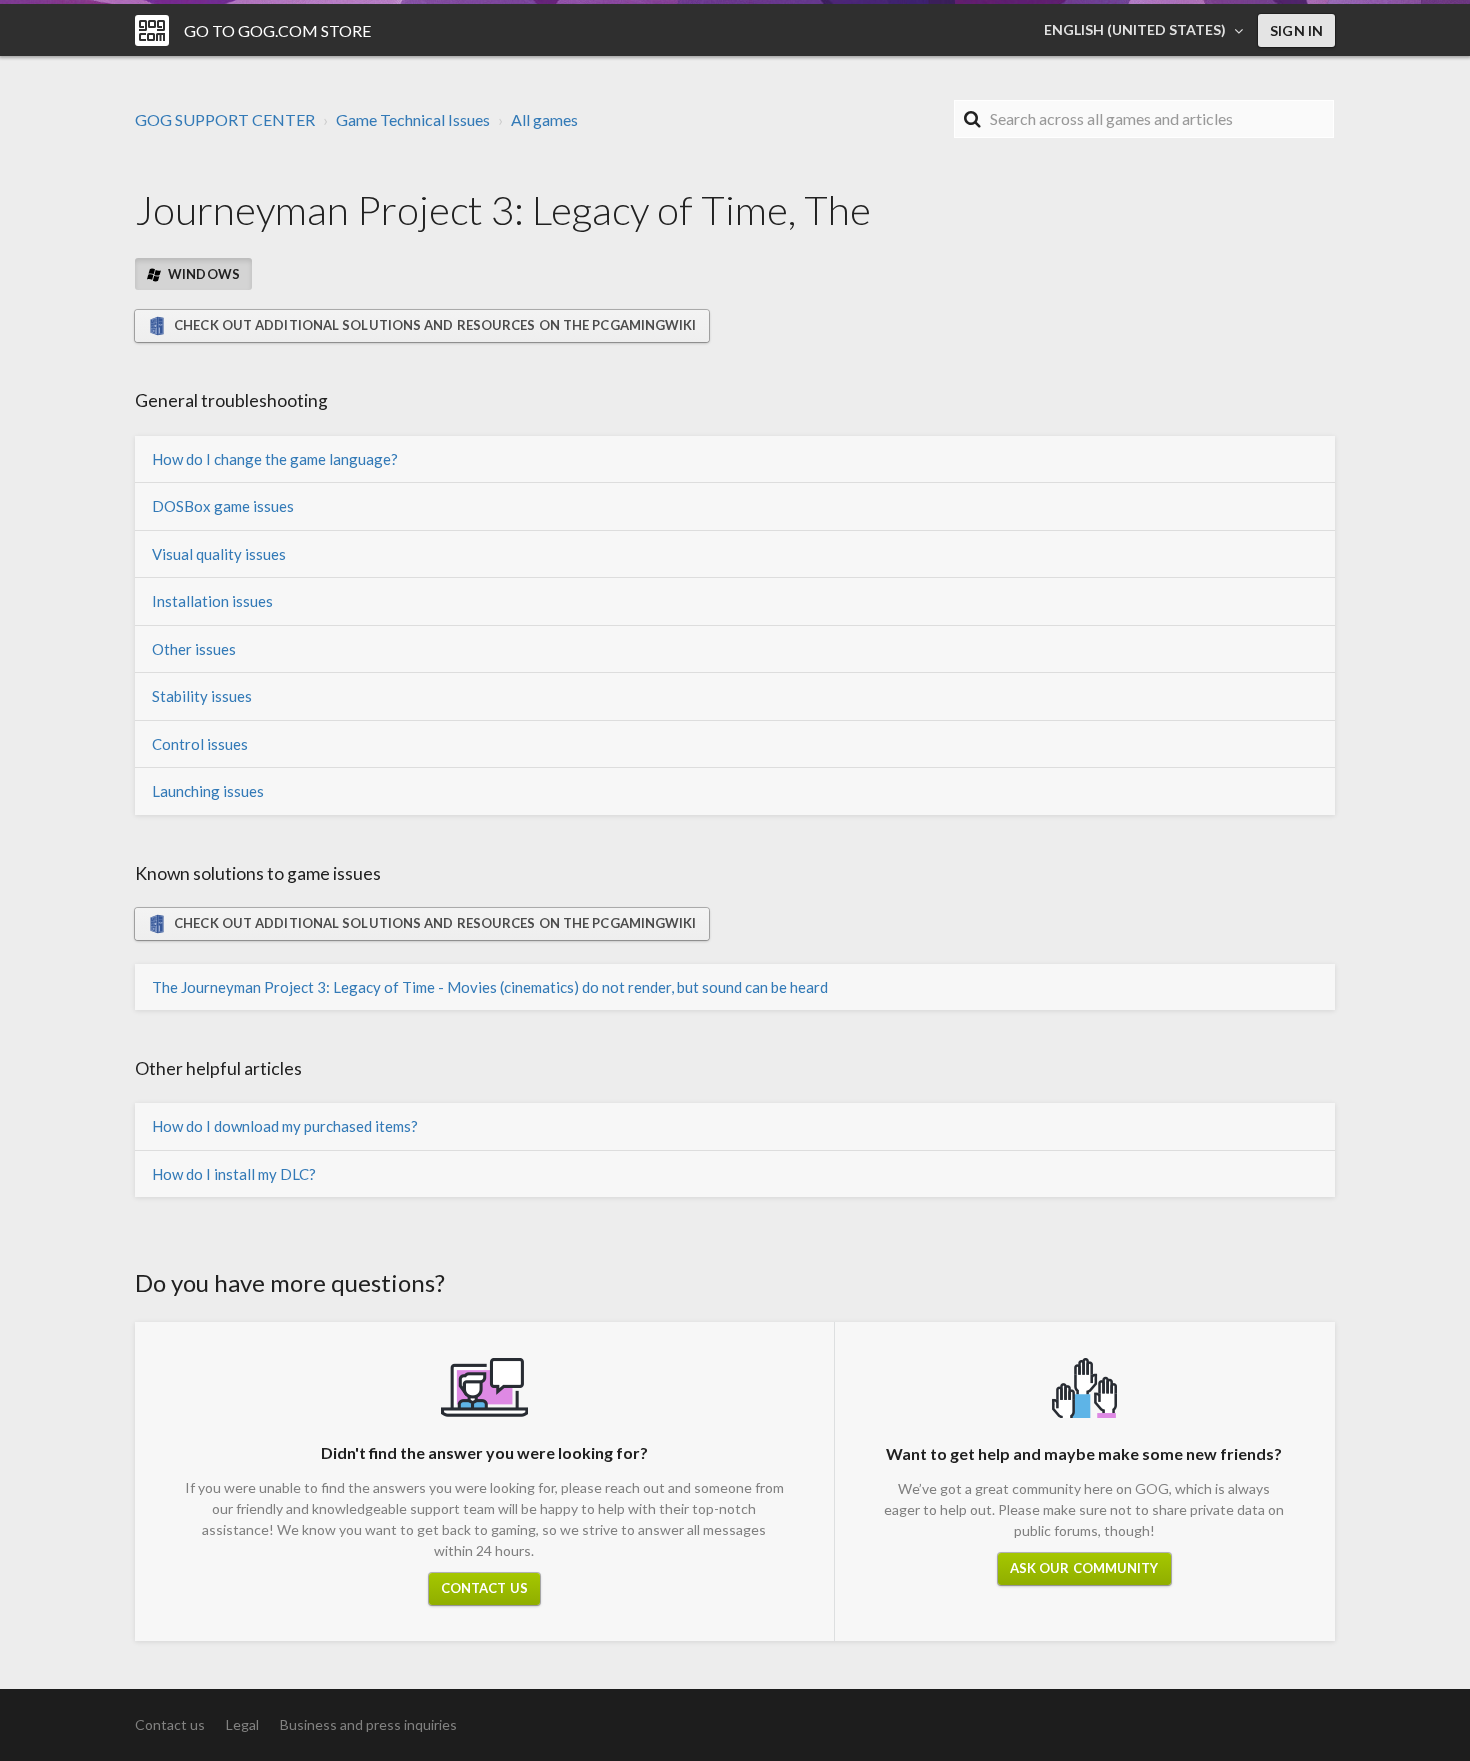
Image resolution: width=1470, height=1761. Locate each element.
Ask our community (1084, 1568)
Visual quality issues (219, 554)
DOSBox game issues (223, 506)
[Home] (152, 30)
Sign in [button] (1296, 30)
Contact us (484, 1588)
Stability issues (202, 696)
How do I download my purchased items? (285, 1126)
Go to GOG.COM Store (277, 30)
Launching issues (208, 791)
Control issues (200, 744)
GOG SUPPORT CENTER (225, 119)
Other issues (194, 649)
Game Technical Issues (413, 119)
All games (544, 119)
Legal (242, 1724)
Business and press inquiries (368, 1724)
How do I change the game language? (275, 459)
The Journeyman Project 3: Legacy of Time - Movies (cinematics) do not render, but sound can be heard (490, 987)
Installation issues (212, 601)
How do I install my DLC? (234, 1174)
